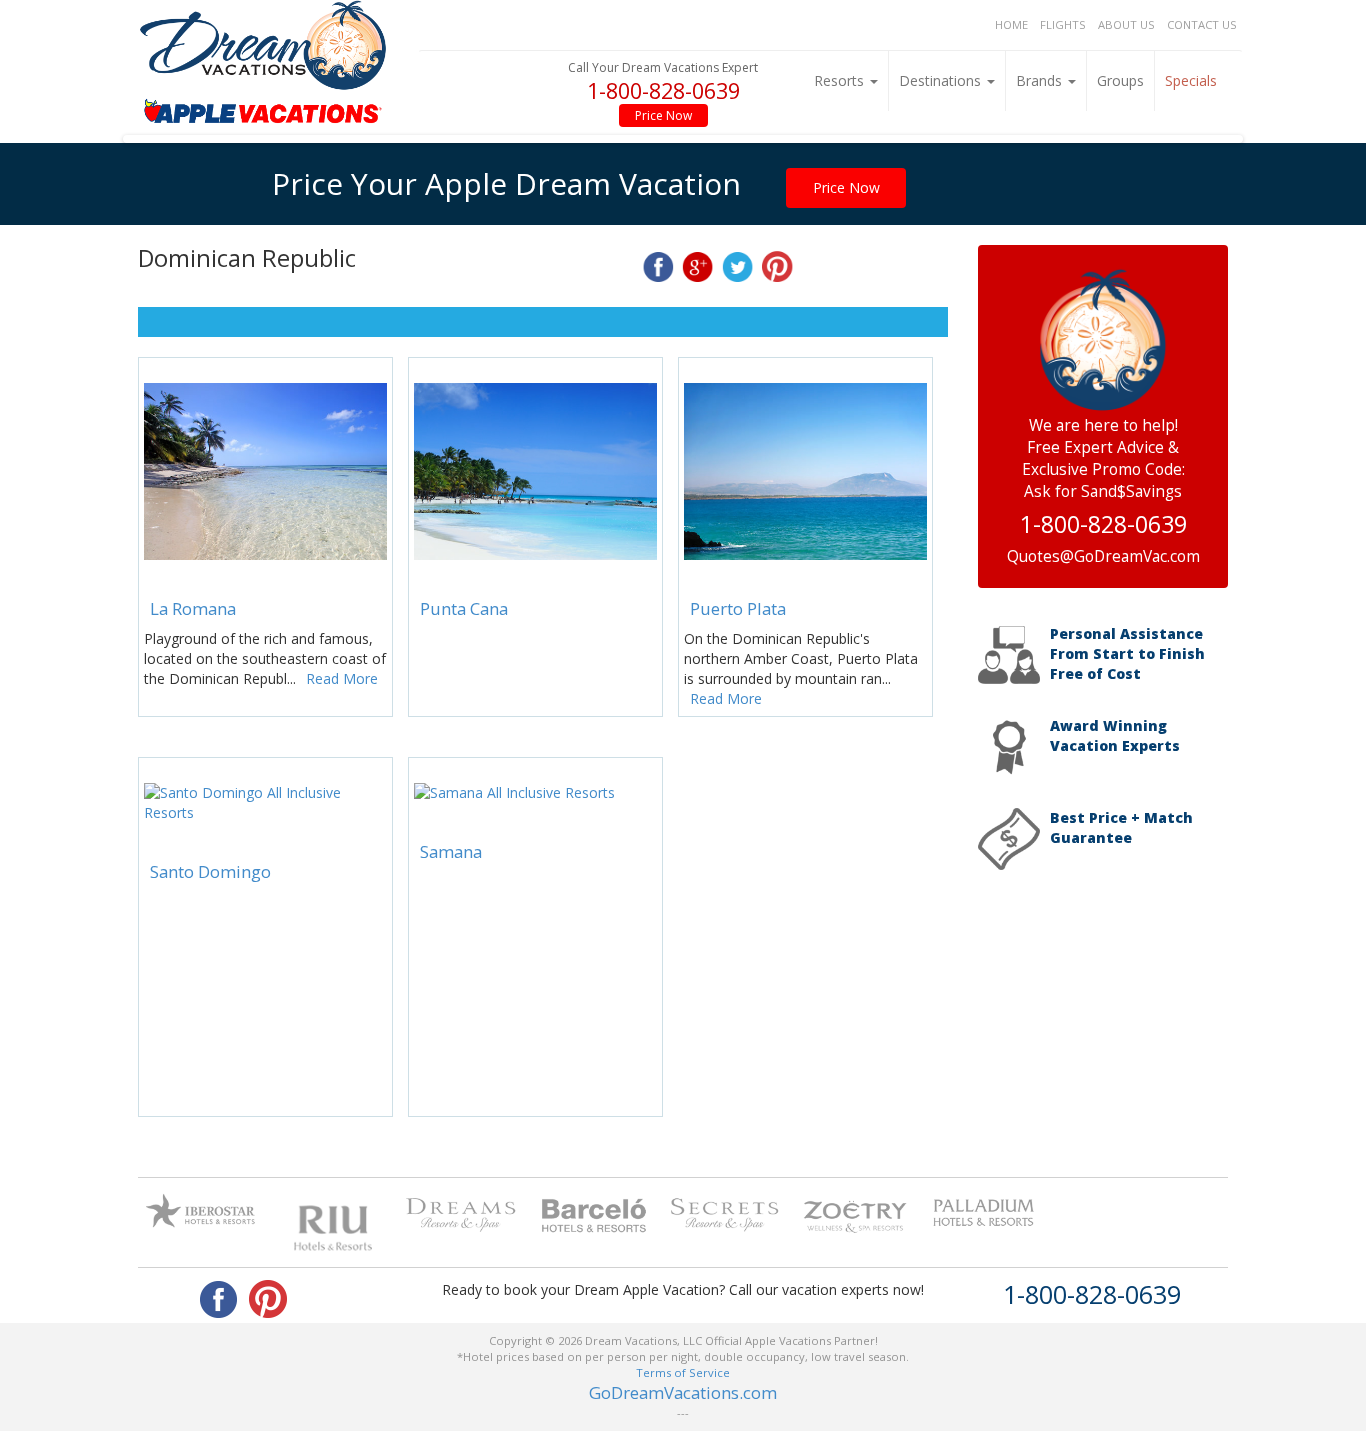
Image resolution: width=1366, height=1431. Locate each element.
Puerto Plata (738, 608)
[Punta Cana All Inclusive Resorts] (535, 471)
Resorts (841, 80)
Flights (1063, 24)
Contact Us (1202, 24)
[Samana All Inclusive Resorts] (535, 792)
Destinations (942, 80)
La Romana (193, 608)
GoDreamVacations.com (683, 1392)
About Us (1126, 24)
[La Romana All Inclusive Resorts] (265, 471)
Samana (451, 851)
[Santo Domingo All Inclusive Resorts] (265, 802)
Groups (1120, 80)
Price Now (663, 115)
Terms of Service (683, 1372)
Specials (1191, 80)
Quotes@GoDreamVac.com (1103, 556)
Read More (342, 678)
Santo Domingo (210, 871)
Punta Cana (464, 608)
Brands (1041, 80)
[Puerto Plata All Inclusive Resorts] (805, 471)
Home (1011, 24)
